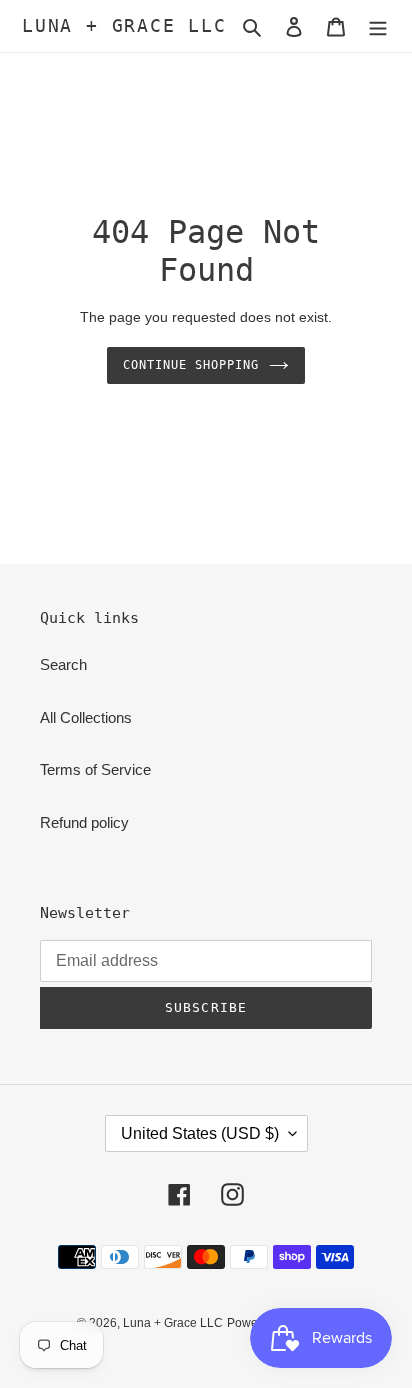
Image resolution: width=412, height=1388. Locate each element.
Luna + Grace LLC (124, 25)
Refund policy (84, 822)
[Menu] (378, 26)
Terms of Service (95, 769)
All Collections (86, 717)
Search (63, 664)
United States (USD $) (200, 1133)
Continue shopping (191, 365)
